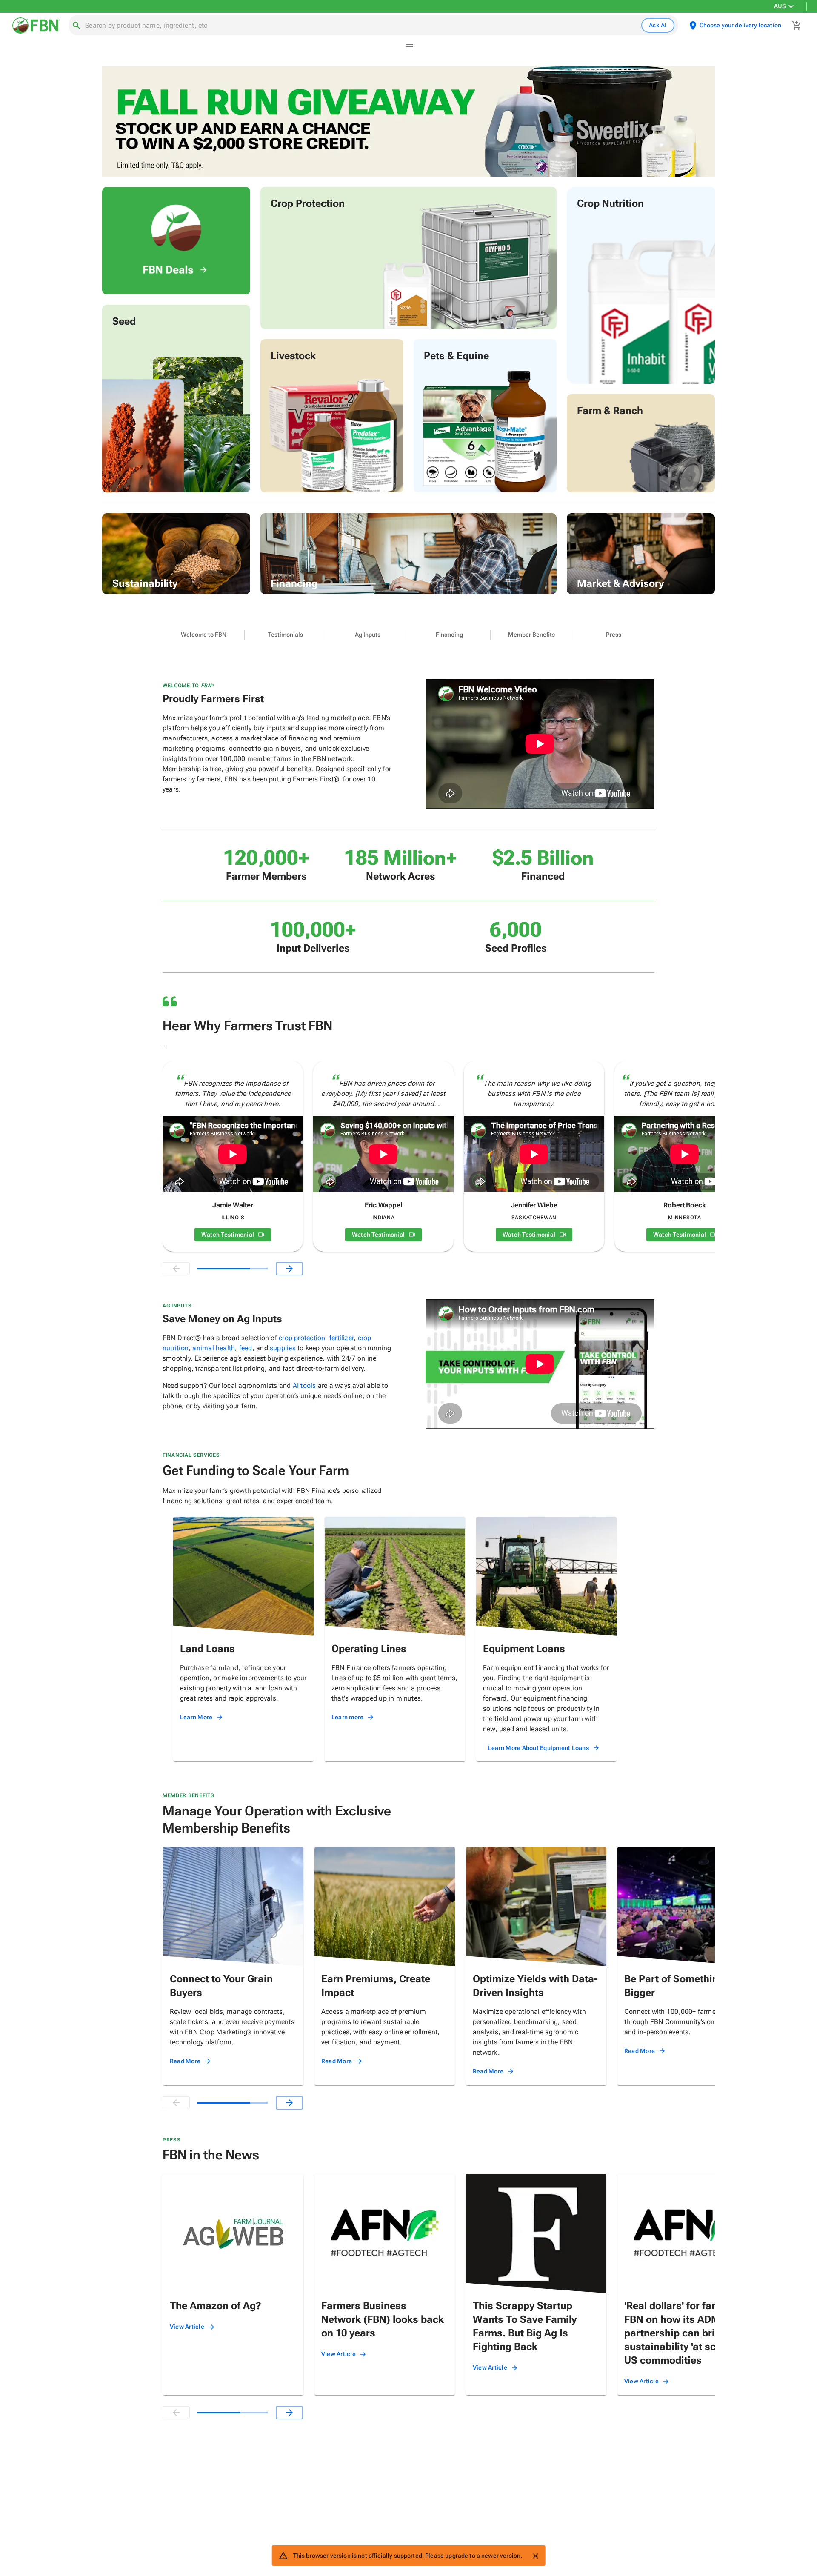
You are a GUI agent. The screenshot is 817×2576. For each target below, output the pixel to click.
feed (246, 1348)
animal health (214, 1348)
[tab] (204, 635)
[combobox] (361, 26)
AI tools (304, 1385)
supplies (283, 1348)
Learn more (348, 1717)
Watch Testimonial (228, 1235)
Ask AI (658, 25)
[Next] (289, 1269)
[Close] (535, 2556)
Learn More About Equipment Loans (538, 1748)
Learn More (196, 1717)
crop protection (302, 1338)
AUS (780, 6)
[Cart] (797, 26)
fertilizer (341, 1338)
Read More (185, 2061)
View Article (187, 2327)
